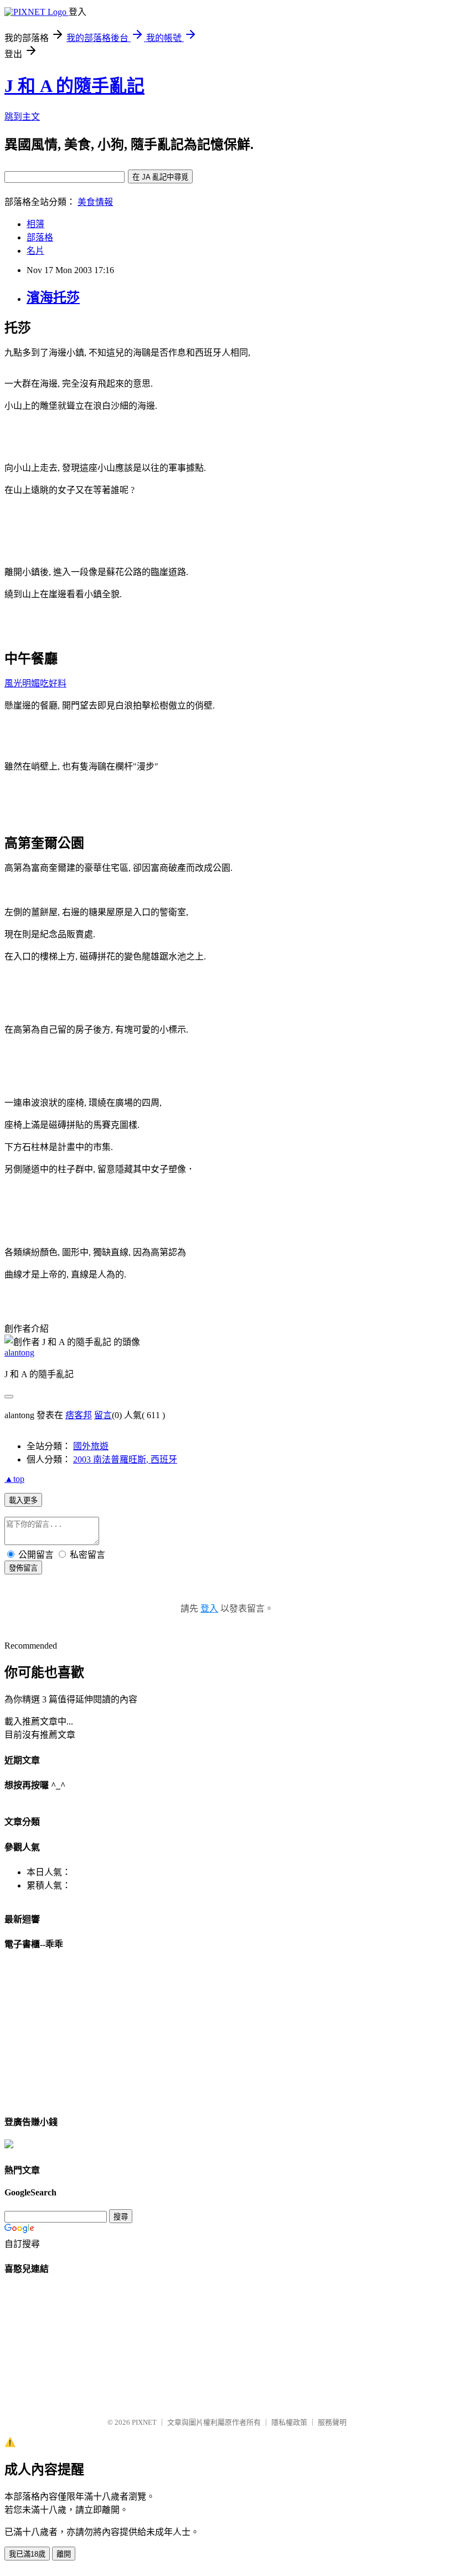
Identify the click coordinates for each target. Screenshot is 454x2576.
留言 (103, 1415)
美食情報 (95, 202)
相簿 (35, 224)
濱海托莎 (53, 297)
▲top (14, 1479)
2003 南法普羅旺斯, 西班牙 (125, 1459)
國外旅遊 (91, 1446)
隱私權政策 (289, 2422)
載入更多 (23, 1500)
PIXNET (144, 2422)
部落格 (40, 237)
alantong (19, 1353)
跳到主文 (22, 117)
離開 (64, 2554)
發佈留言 (23, 1568)
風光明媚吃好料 (35, 683)
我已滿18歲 (27, 2554)
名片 (35, 251)
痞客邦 (79, 1415)
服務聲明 (332, 2422)
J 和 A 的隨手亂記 (74, 86)
